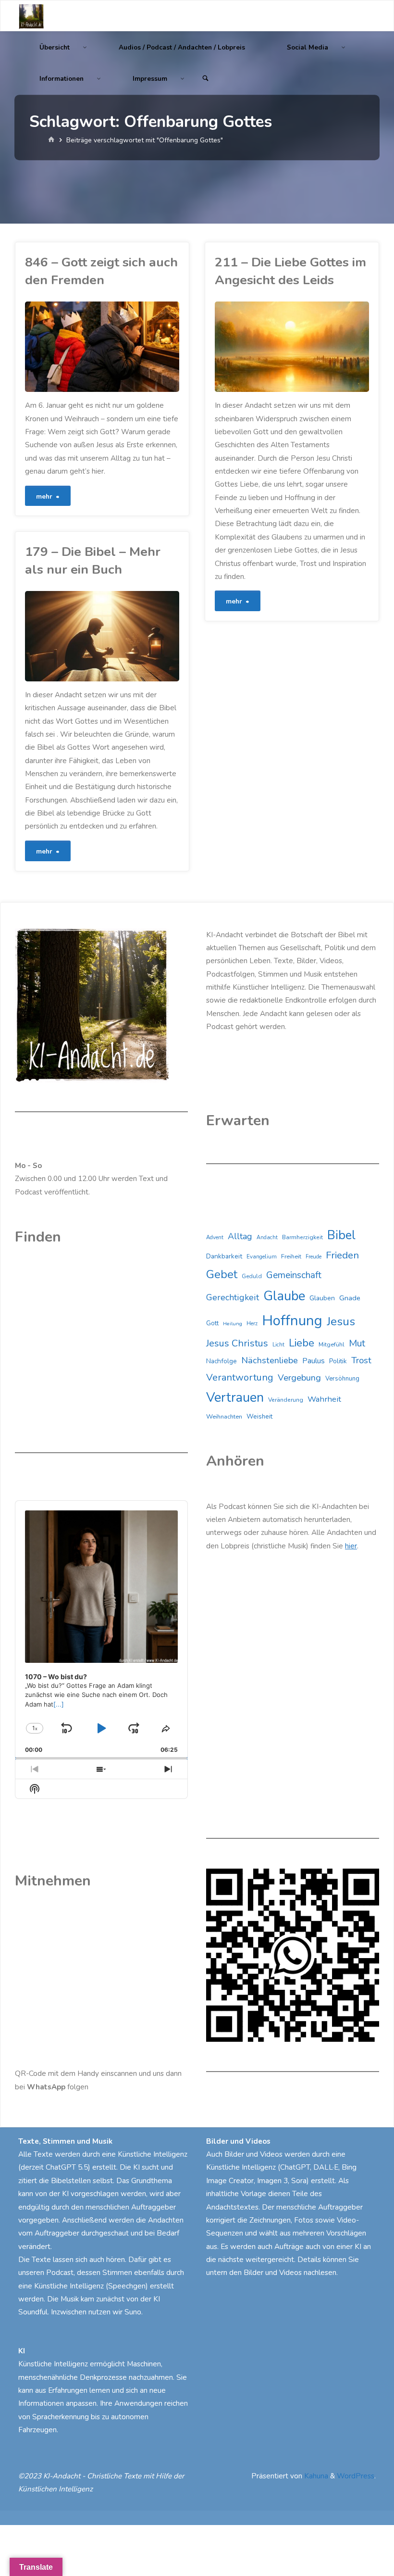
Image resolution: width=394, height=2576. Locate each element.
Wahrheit (324, 1399)
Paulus (314, 1361)
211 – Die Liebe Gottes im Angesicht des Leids (290, 271)
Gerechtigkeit (233, 1297)
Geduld (252, 1276)
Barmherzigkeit (302, 1237)
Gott (212, 1323)
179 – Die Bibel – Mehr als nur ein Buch (93, 560)
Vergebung (299, 1378)
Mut (357, 1343)
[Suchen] (206, 79)
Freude (314, 1257)
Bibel (341, 1235)
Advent (215, 1238)
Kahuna (315, 2476)
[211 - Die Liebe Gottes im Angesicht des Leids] (330, 347)
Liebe (302, 1343)
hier (351, 1546)
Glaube (284, 1296)
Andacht (267, 1238)
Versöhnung (342, 1379)
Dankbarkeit (224, 1256)
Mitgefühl (332, 1344)
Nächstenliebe (270, 1360)
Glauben (322, 1298)
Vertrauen (235, 1398)
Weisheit (259, 1417)
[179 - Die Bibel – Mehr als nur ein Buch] (141, 636)
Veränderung (286, 1400)
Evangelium (262, 1257)
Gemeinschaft (294, 1275)
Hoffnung (292, 1320)
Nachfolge (222, 1361)
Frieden (342, 1255)
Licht (278, 1345)
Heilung (233, 1324)
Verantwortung (240, 1377)
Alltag (240, 1236)
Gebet (222, 1274)
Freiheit (291, 1257)
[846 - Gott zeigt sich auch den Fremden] (141, 347)
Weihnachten (224, 1417)
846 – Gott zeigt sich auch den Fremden (101, 271)
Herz (252, 1324)
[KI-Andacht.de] (31, 16)
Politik (338, 1361)
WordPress (356, 2476)
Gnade (350, 1298)
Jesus (341, 1321)
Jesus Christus (237, 1343)
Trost (361, 1360)
